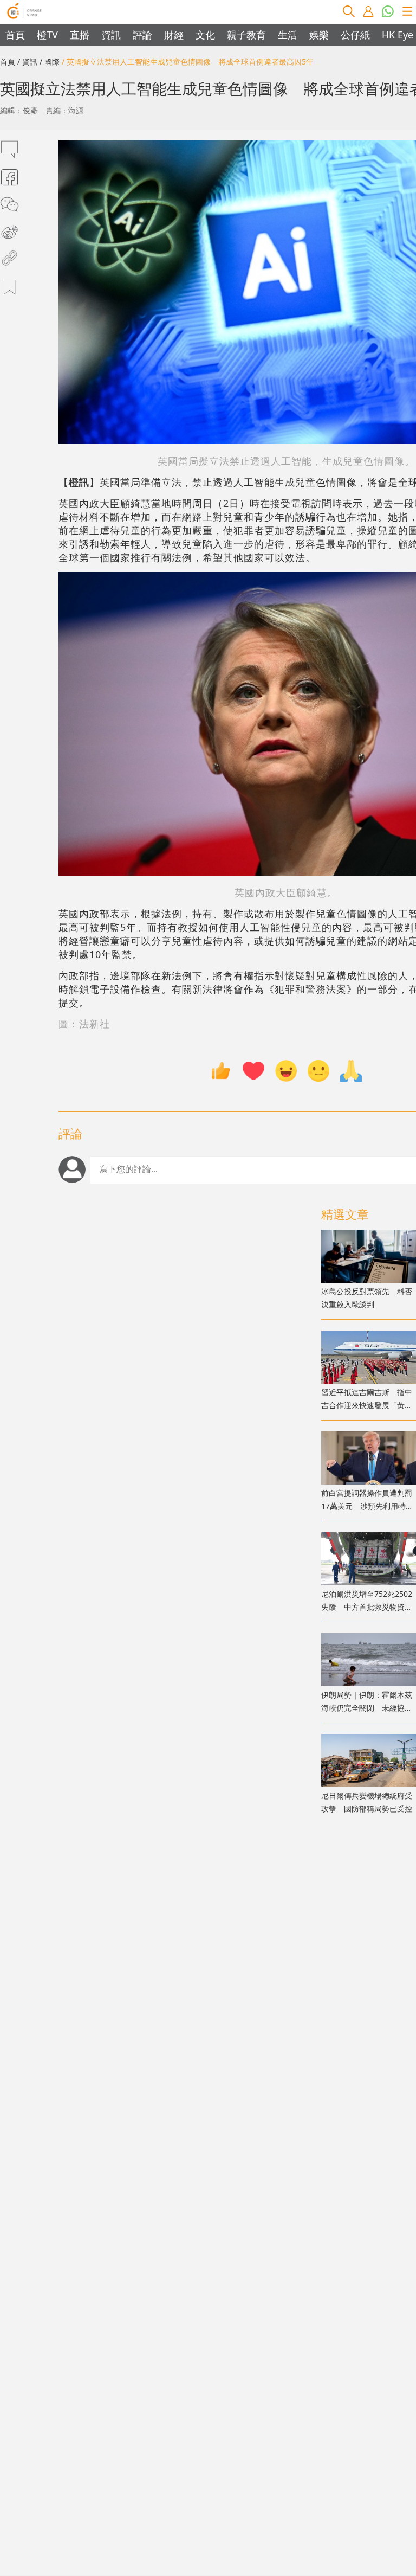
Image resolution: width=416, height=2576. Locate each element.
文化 (205, 35)
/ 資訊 (27, 62)
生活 (288, 35)
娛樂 (319, 35)
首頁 (15, 35)
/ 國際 (50, 62)
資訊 (111, 35)
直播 (80, 35)
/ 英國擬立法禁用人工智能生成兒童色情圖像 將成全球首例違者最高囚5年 (188, 62)
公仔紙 (355, 35)
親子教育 (246, 35)
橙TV (47, 35)
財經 (174, 35)
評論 (142, 35)
